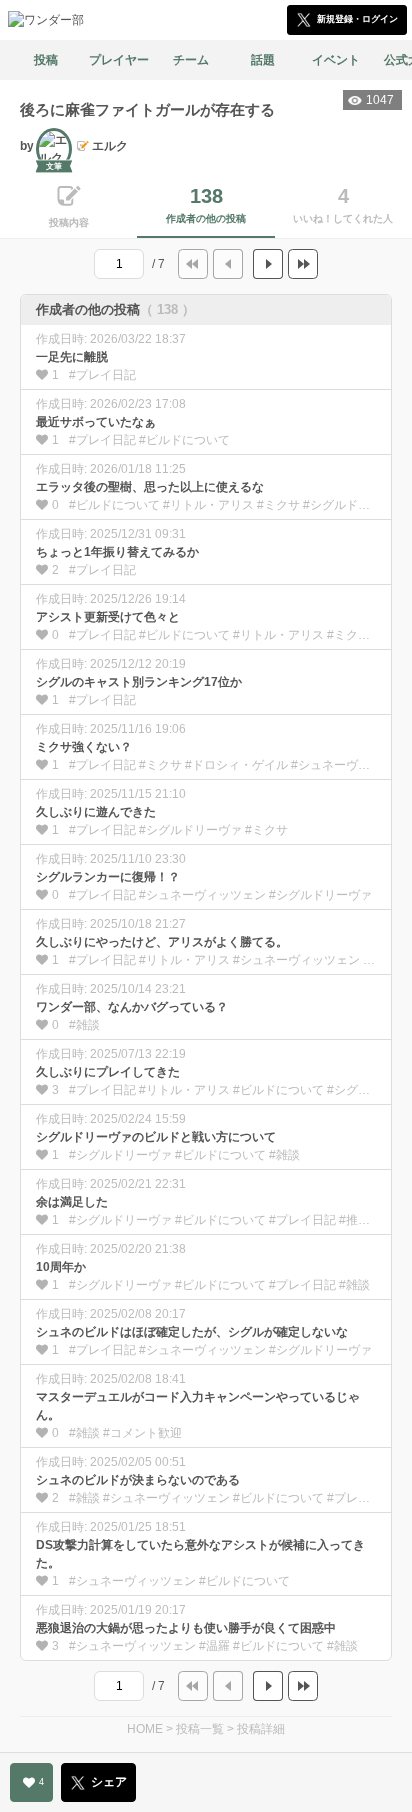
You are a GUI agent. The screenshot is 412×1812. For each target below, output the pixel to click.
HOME (145, 1729)
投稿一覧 (200, 1729)
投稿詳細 (261, 1729)
